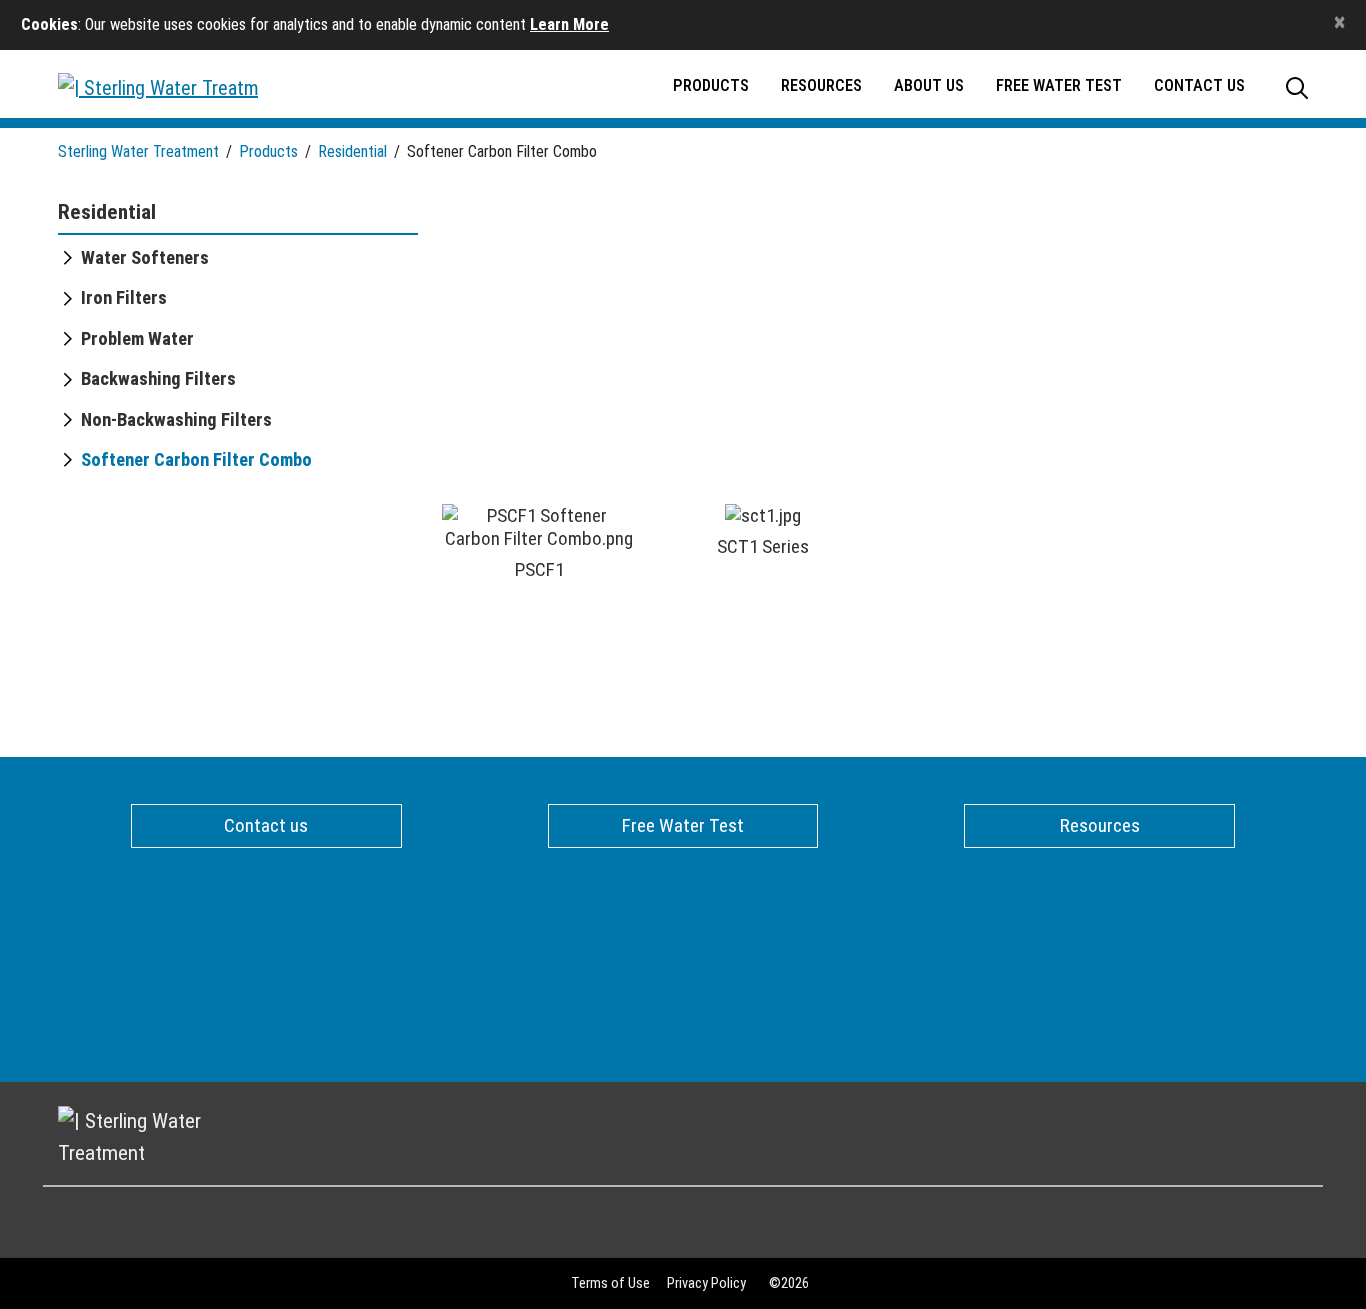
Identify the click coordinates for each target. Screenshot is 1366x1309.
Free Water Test (1059, 85)
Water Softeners (145, 258)
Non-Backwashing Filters (176, 420)
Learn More (569, 24)
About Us (929, 85)
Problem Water (137, 339)
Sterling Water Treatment (138, 151)
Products (268, 151)
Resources (821, 85)
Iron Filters (124, 298)
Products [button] (711, 85)
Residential (352, 151)
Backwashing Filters (158, 379)
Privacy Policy (706, 1283)
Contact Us (1199, 85)
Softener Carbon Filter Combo (196, 460)
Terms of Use (610, 1283)
